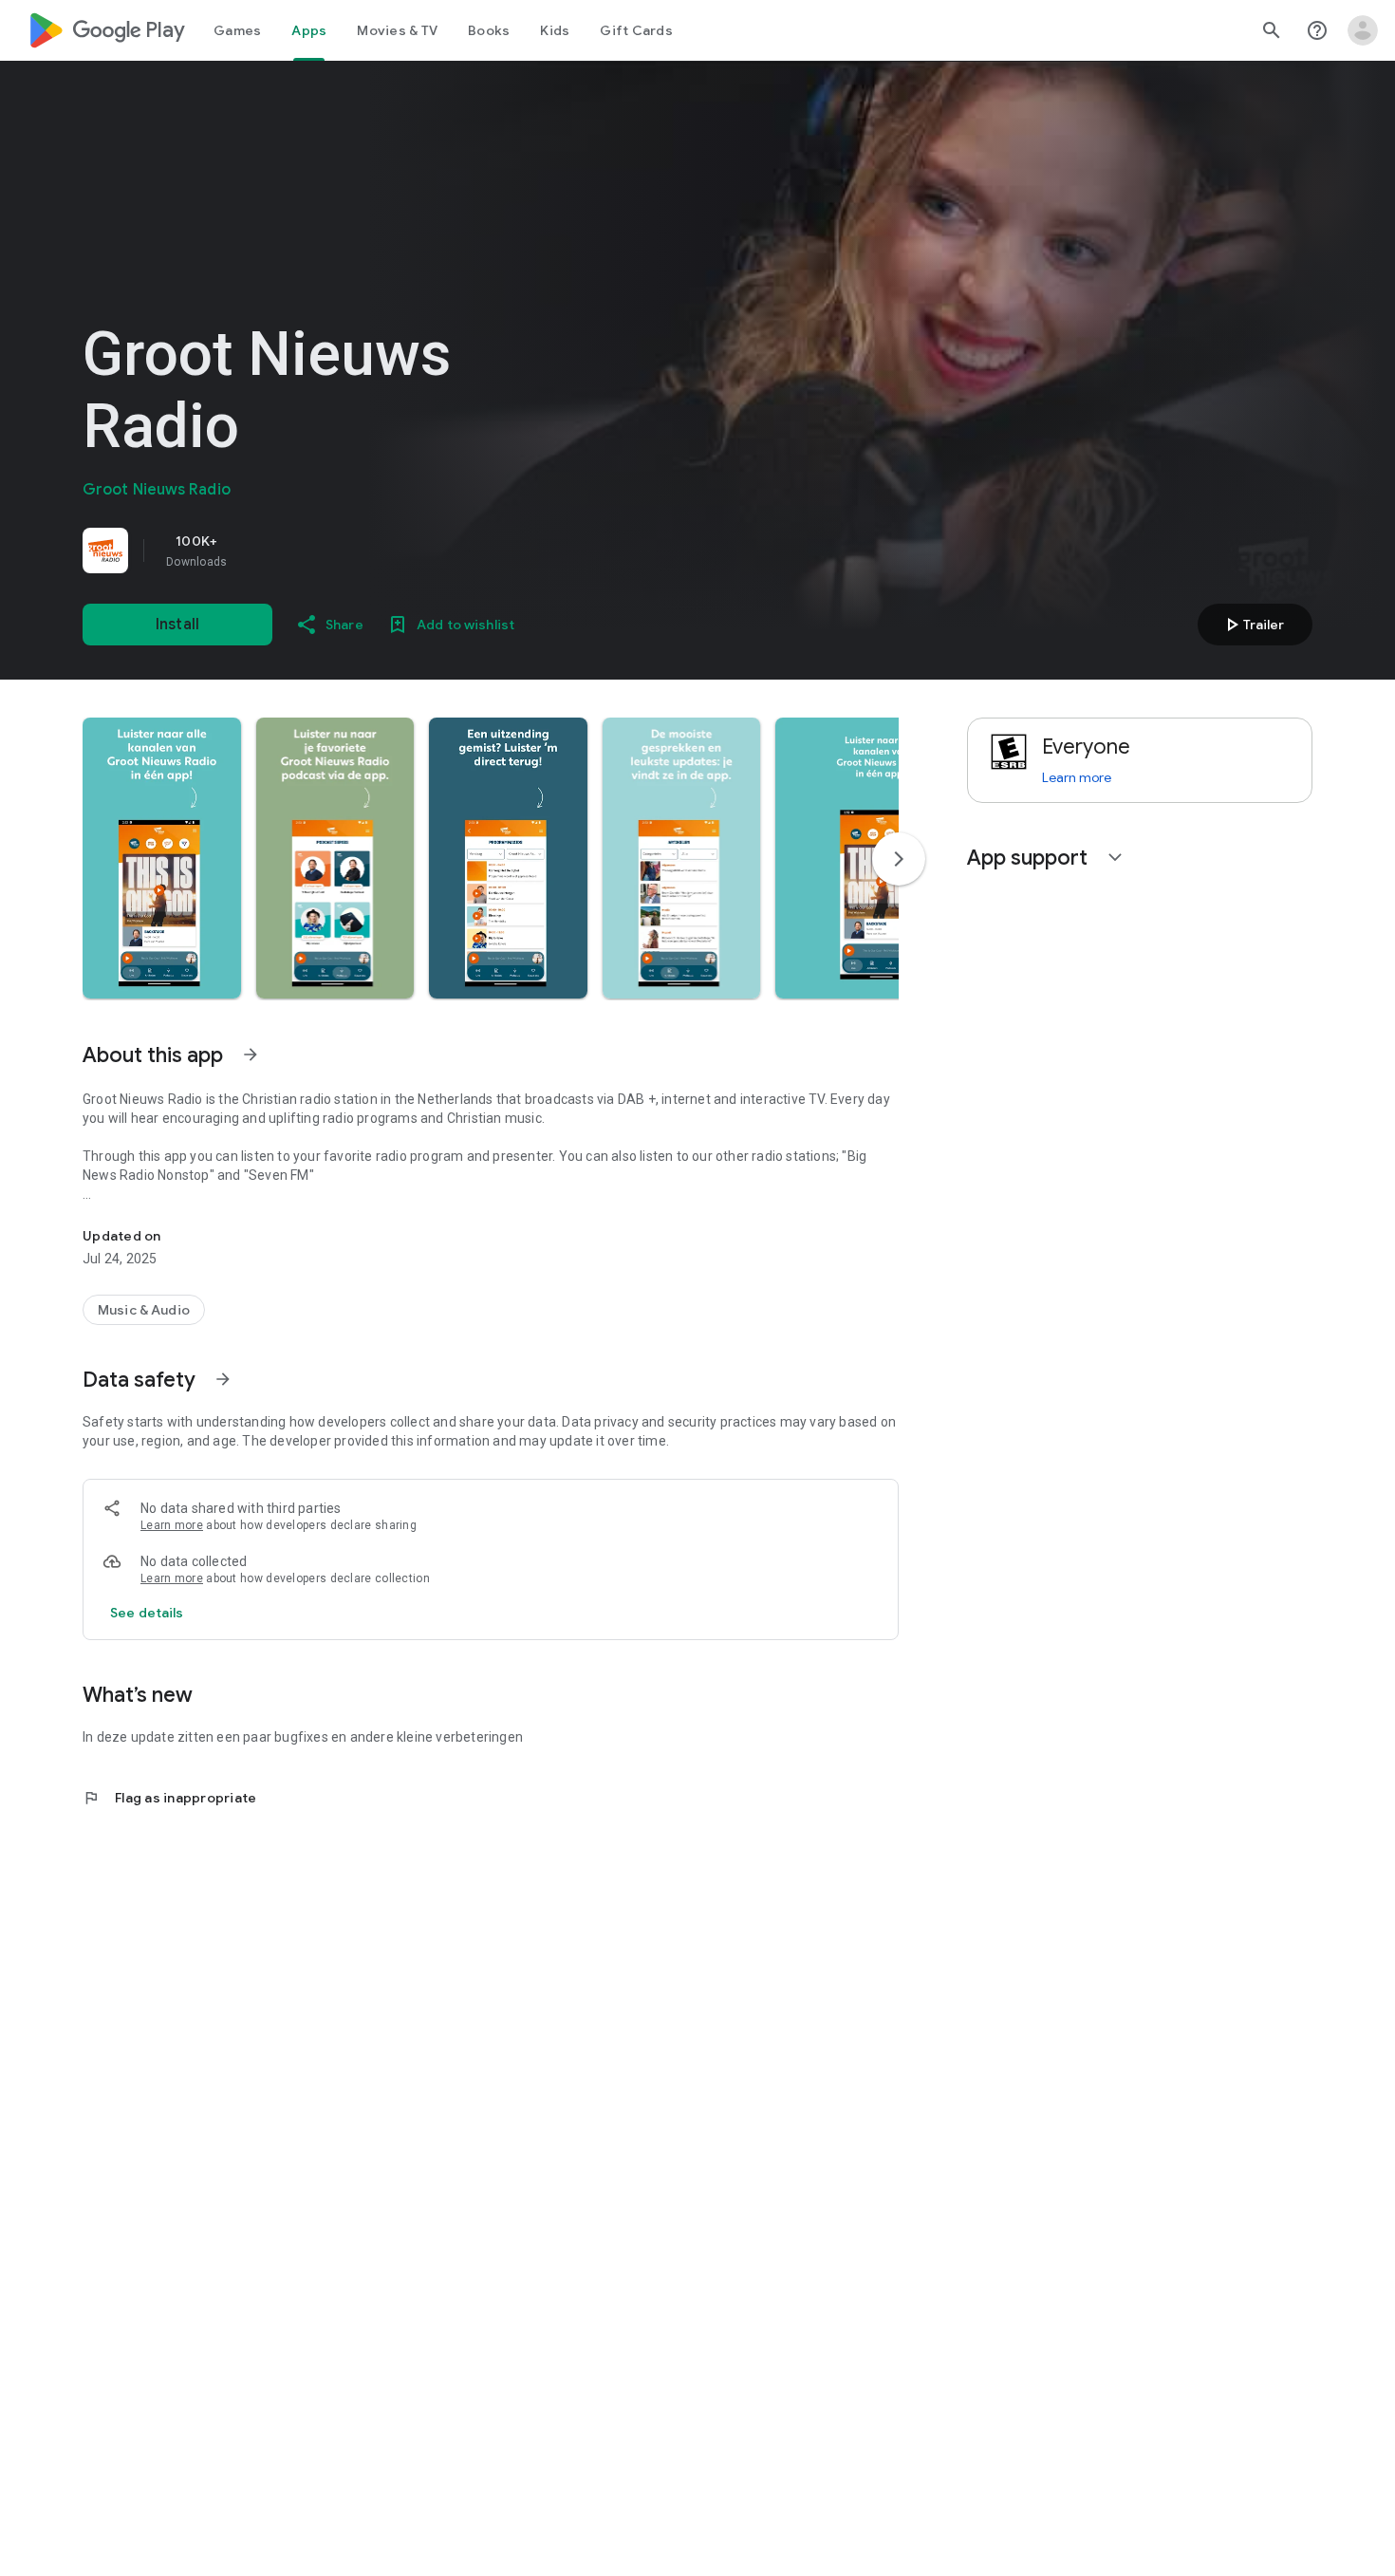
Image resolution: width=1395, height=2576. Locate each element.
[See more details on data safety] (147, 1613)
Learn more (172, 1525)
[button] (162, 858)
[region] (348, 551)
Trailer (1252, 625)
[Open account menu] (1363, 30)
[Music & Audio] (144, 1310)
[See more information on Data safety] (223, 1379)
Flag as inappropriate (169, 1798)
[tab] (237, 30)
